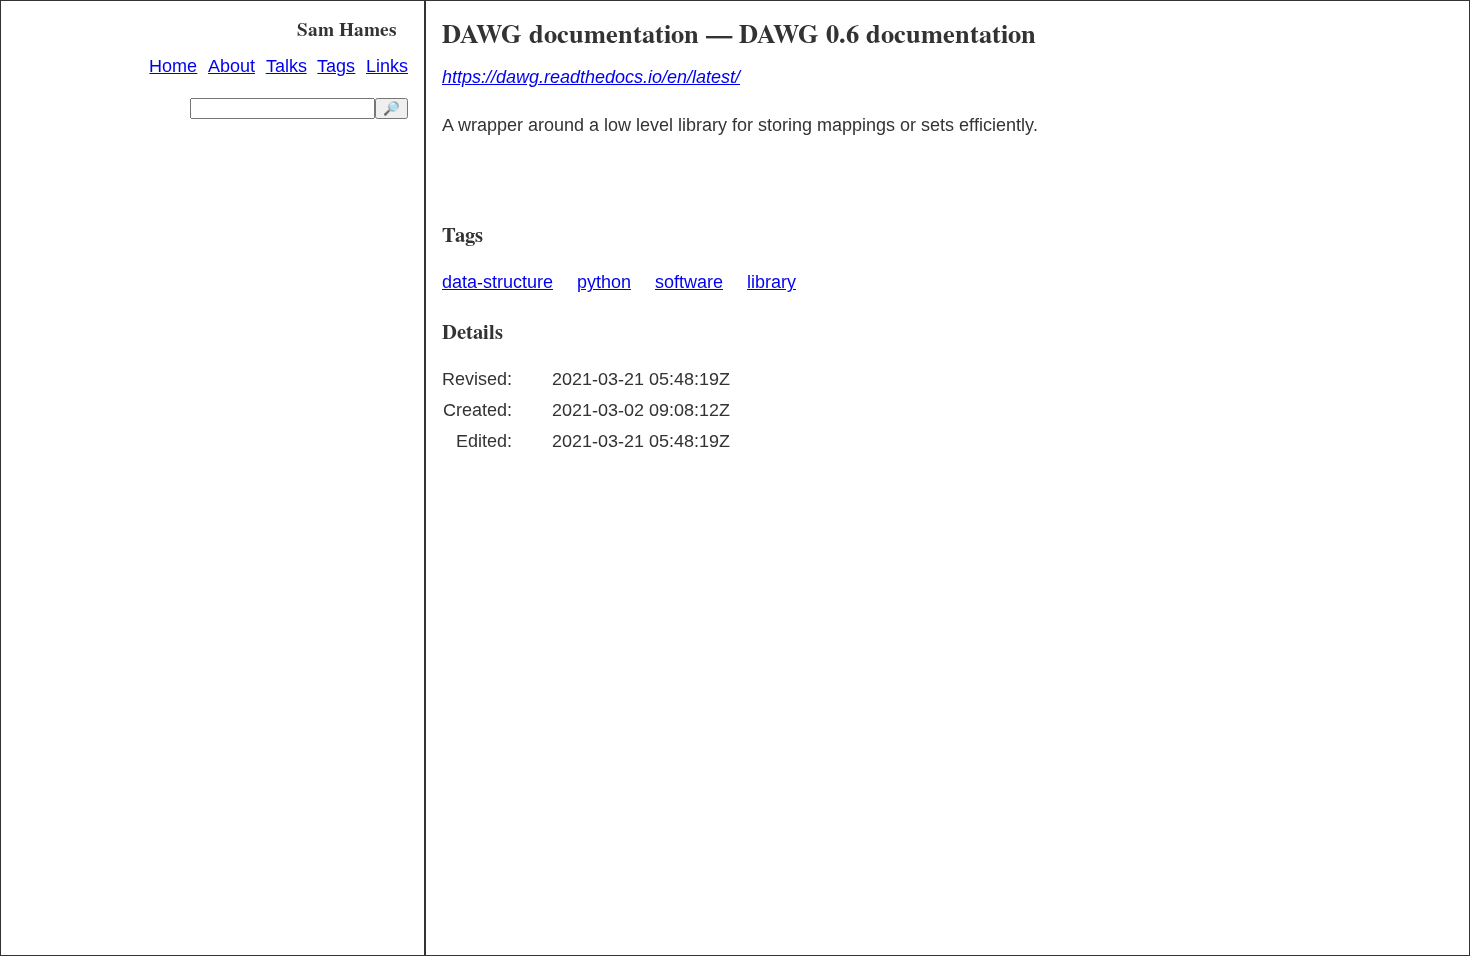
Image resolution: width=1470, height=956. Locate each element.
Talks (286, 66)
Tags (336, 66)
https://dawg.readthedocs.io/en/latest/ (591, 77)
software (689, 282)
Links (387, 66)
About (231, 66)
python (604, 282)
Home (173, 66)
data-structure (497, 282)
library (771, 282)
